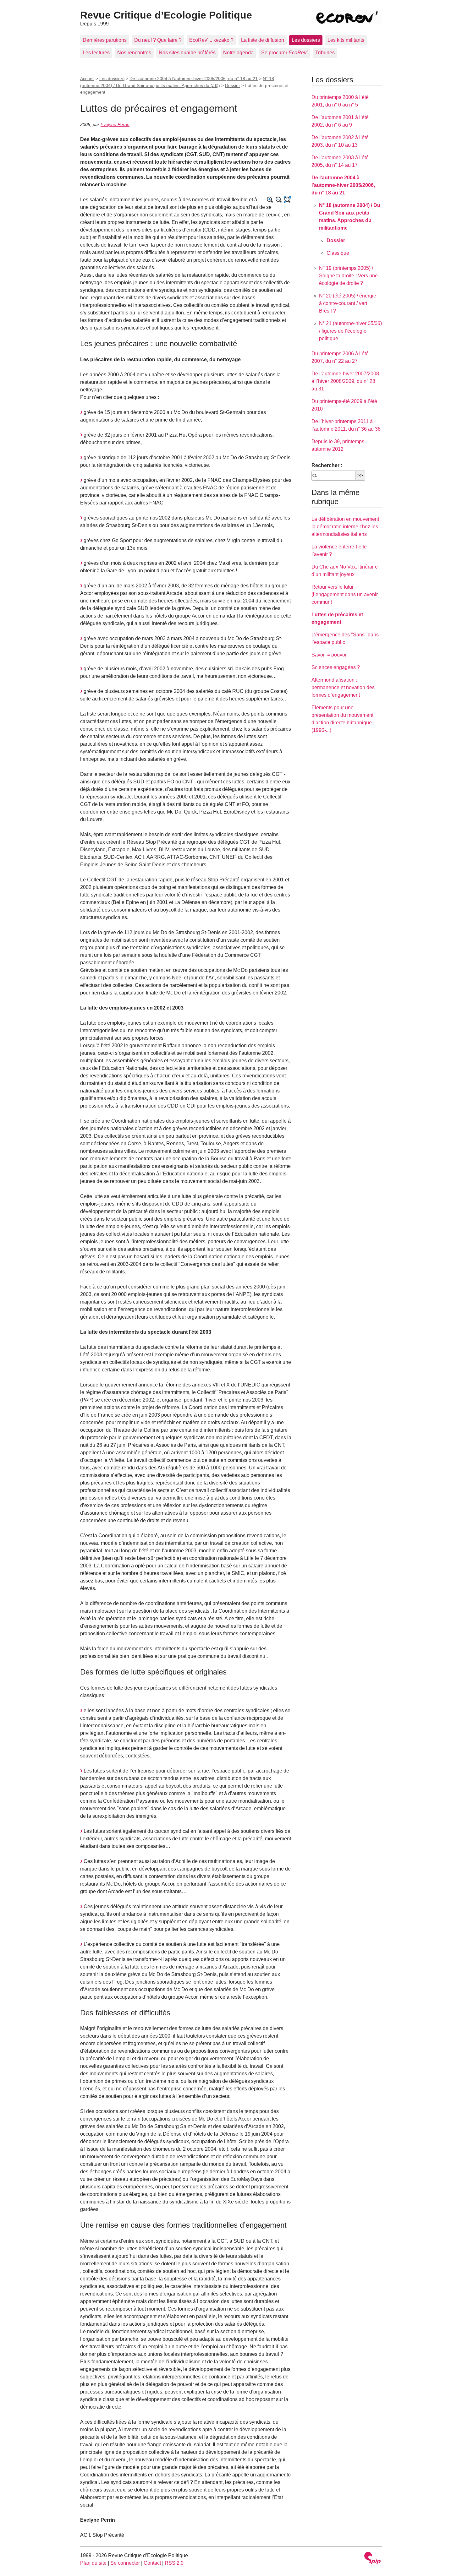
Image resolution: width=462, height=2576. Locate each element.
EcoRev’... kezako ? (211, 40)
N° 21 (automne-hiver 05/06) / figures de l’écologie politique (350, 331)
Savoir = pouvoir (330, 655)
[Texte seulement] (288, 200)
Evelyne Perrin (115, 124)
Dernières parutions (105, 40)
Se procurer (284, 53)
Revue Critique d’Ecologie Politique (166, 15)
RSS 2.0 (174, 2563)
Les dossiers (306, 40)
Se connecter (125, 2563)
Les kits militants (346, 40)
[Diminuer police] (279, 200)
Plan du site (93, 2563)
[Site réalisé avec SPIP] (372, 2559)
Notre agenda (238, 53)
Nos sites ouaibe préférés (187, 53)
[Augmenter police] (270, 200)
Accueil (87, 79)
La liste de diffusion (263, 40)
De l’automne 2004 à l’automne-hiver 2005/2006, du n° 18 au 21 (194, 79)
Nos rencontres (134, 53)
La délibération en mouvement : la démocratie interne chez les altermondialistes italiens (346, 527)
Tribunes (325, 53)
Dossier (233, 85)
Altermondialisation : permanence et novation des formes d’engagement (343, 687)
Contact (152, 2563)
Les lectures (96, 53)
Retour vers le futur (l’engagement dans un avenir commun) (345, 594)
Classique (338, 253)
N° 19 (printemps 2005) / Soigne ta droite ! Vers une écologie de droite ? (348, 276)
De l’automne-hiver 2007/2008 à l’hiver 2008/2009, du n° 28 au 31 (345, 381)
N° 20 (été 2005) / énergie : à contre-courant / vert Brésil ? (349, 303)
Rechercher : (327, 465)
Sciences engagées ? (336, 667)
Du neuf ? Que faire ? (158, 40)
